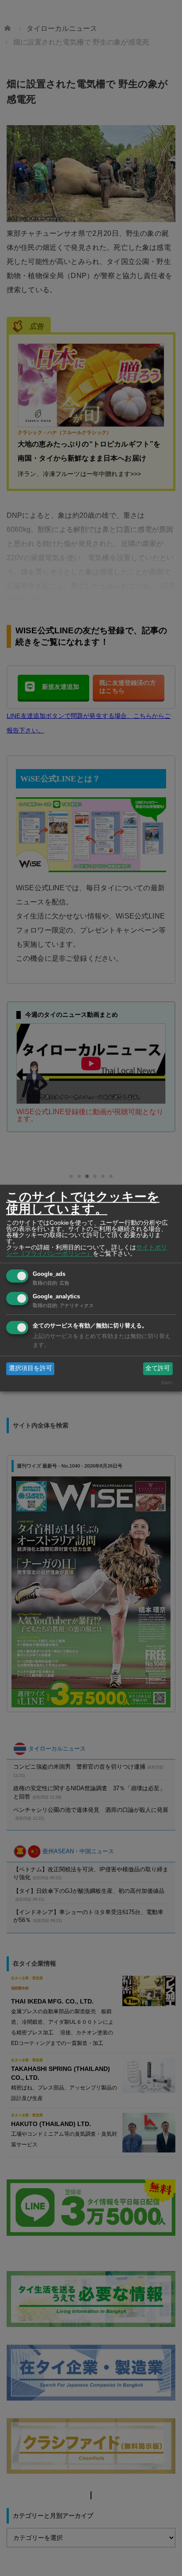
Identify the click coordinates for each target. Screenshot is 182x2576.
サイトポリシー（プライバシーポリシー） (87, 1250)
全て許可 (158, 1368)
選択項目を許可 (30, 1368)
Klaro (167, 1383)
